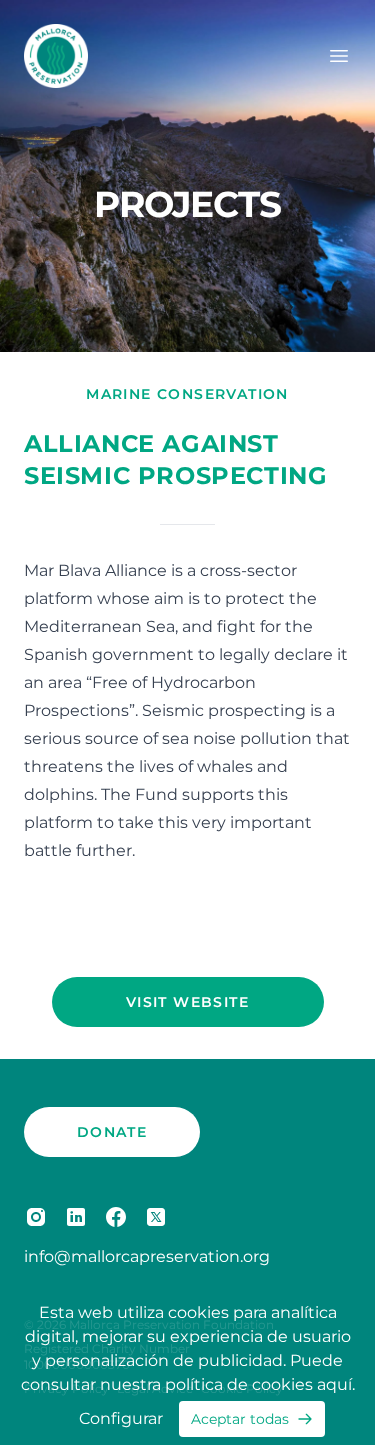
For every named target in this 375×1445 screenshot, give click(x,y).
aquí (334, 1384)
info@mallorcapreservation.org (147, 1256)
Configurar (121, 1418)
